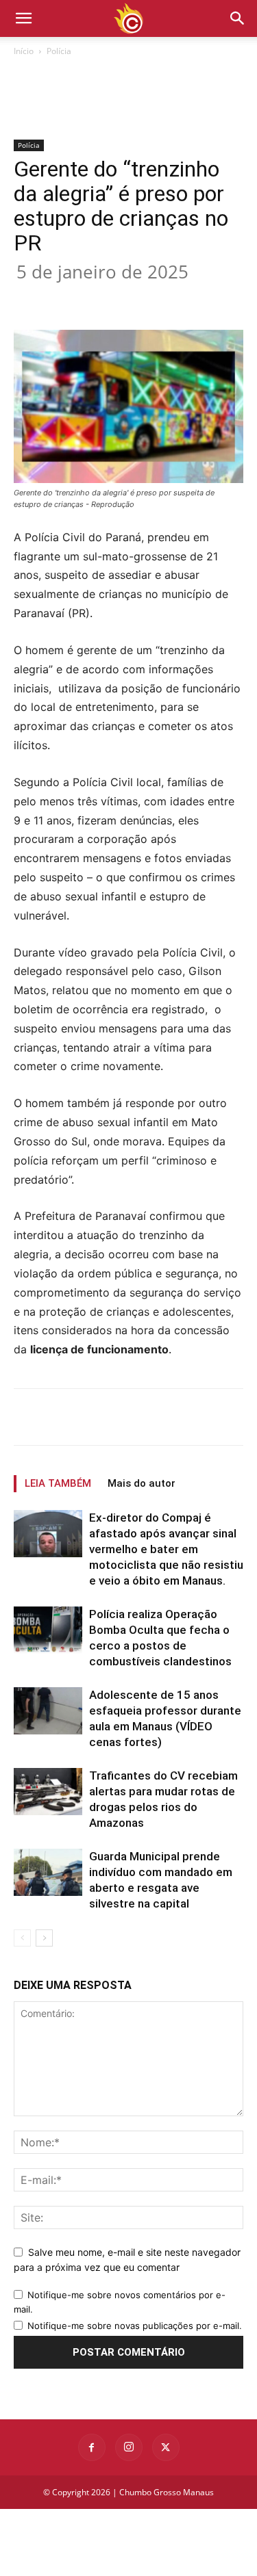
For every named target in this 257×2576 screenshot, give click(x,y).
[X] (102, 298)
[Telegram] (228, 298)
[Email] (197, 298)
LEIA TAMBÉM (58, 1483)
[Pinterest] (134, 298)
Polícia (59, 51)
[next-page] (44, 1938)
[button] (238, 18)
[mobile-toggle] (23, 18)
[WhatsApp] (165, 298)
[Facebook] (71, 298)
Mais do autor (142, 1483)
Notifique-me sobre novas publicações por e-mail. (135, 2326)
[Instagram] (129, 2447)
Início (24, 51)
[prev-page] (22, 1938)
